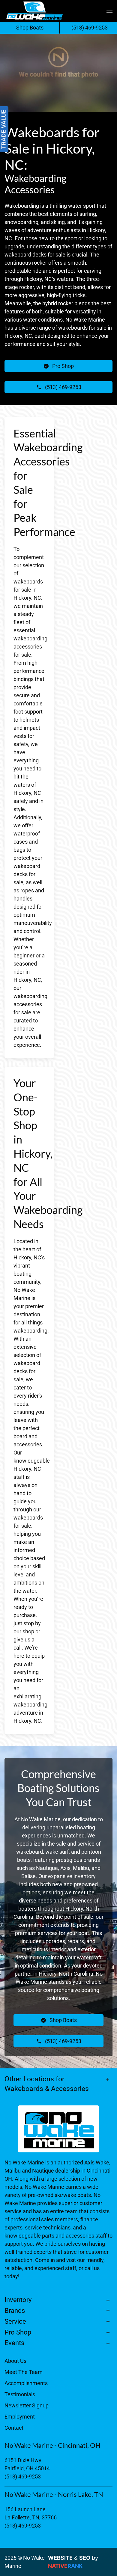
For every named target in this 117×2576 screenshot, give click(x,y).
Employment (20, 2417)
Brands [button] (15, 2311)
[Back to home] (34, 11)
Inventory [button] (18, 2300)
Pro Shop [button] (18, 2332)
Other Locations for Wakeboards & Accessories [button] (47, 2084)
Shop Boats (30, 28)
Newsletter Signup (27, 2405)
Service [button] (15, 2321)
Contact (14, 2428)
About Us (15, 2361)
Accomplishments (26, 2383)
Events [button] (14, 2343)
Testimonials (20, 2394)
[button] (109, 11)
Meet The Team (24, 2372)
